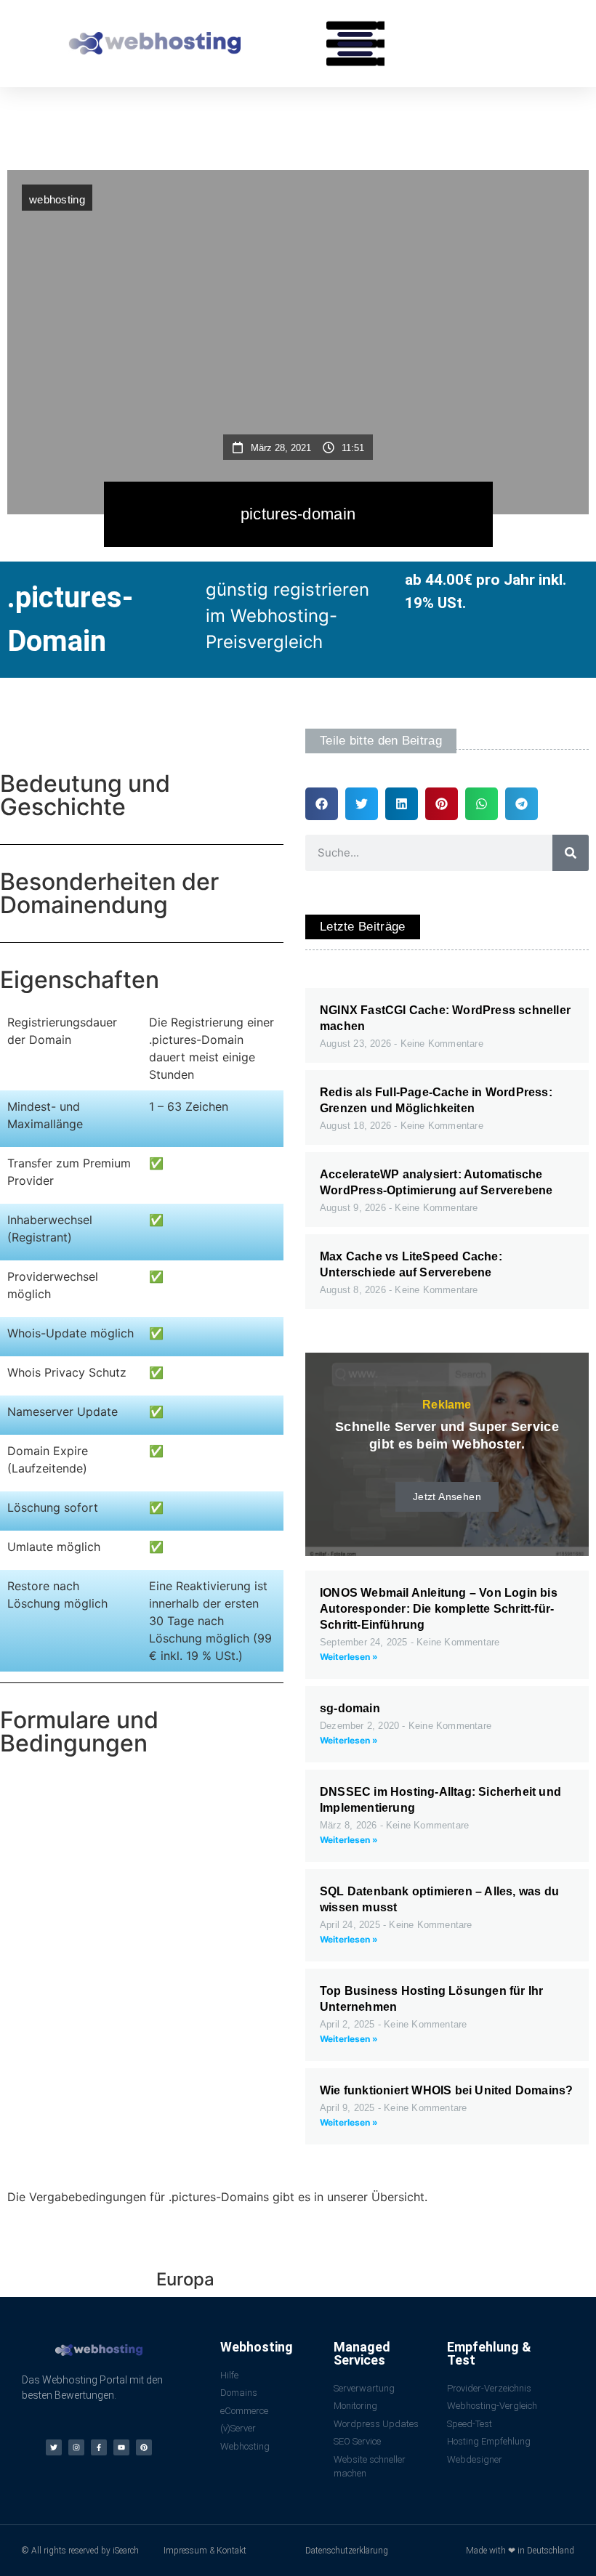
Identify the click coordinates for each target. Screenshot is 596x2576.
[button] (355, 44)
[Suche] (571, 853)
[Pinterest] (144, 2447)
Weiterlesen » (349, 1657)
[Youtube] (121, 2447)
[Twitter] (54, 2447)
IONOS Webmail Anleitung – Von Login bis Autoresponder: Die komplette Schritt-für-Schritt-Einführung (439, 1609)
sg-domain (350, 1708)
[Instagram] (76, 2447)
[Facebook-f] (99, 2447)
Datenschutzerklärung (347, 2551)
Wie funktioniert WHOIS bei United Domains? (446, 2090)
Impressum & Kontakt (205, 2551)
